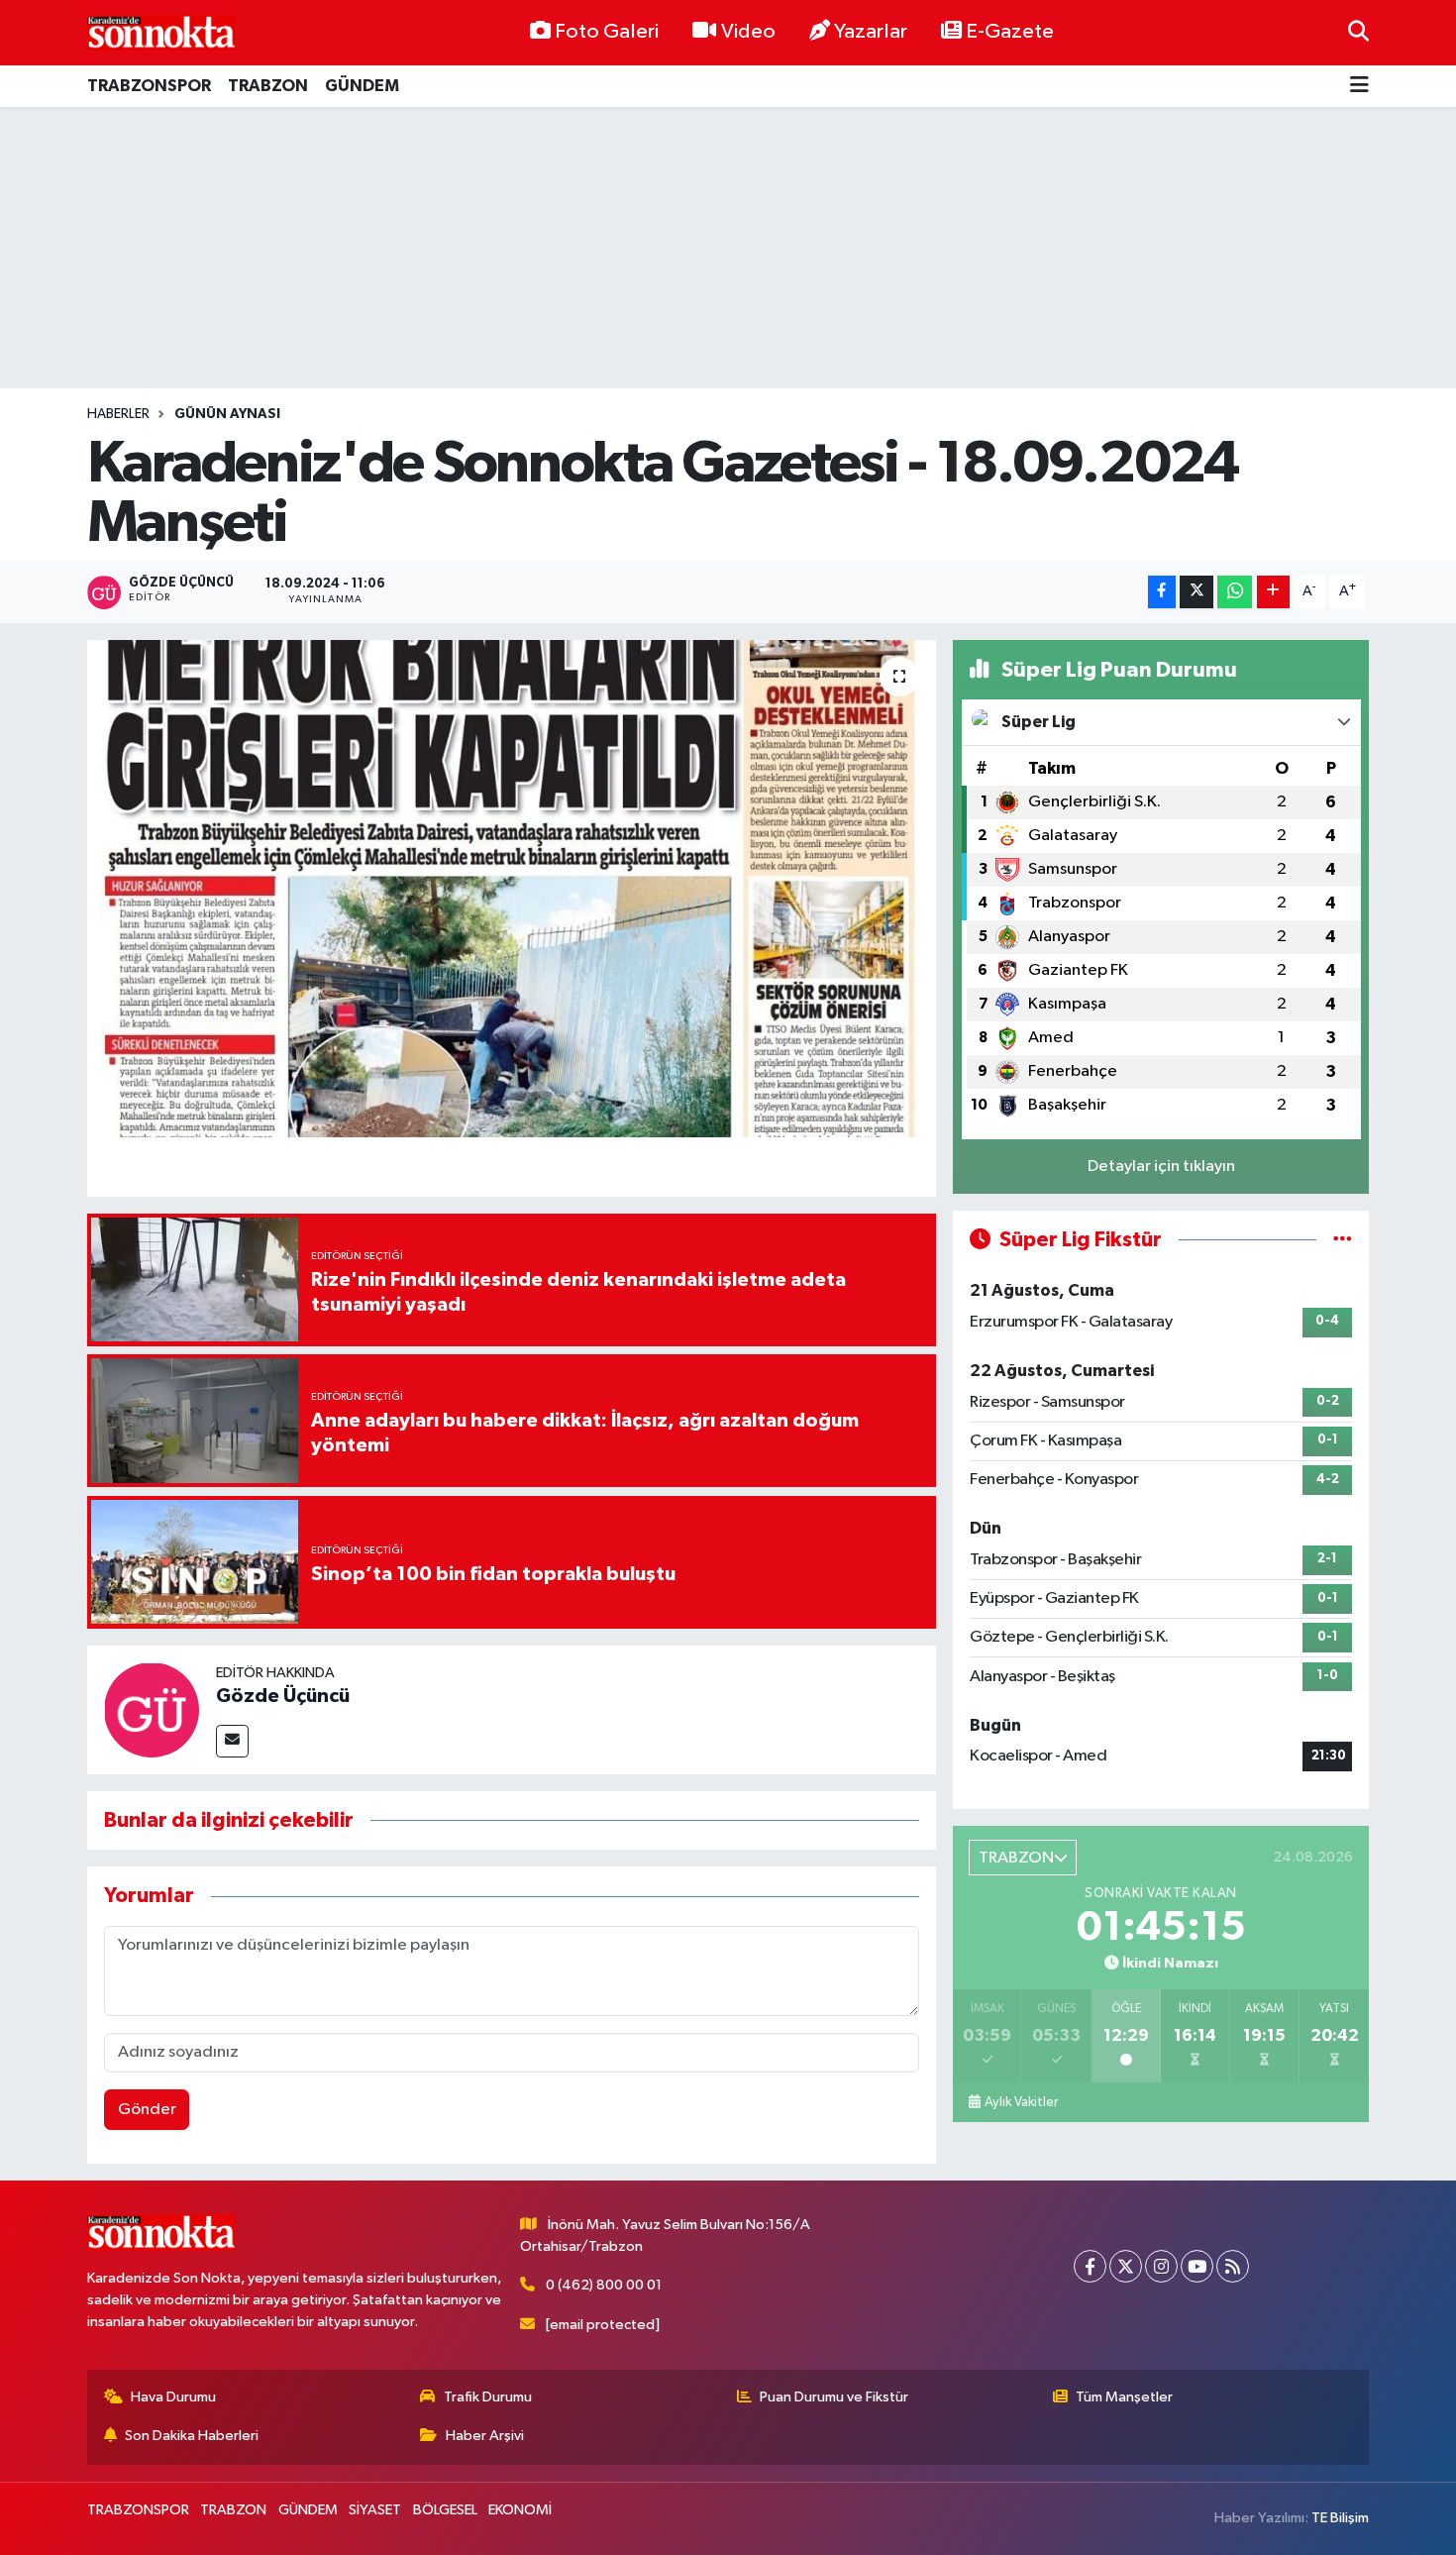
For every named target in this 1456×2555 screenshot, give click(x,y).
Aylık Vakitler (1021, 2102)
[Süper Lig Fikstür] (1343, 1240)
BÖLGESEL (445, 2510)
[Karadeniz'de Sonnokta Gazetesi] (161, 32)
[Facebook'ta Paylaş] (1162, 592)
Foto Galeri (607, 32)
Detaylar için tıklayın (1161, 1167)
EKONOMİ (520, 2510)
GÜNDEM (362, 86)
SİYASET (375, 2510)
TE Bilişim (1340, 2518)
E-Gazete (1010, 32)
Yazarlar (871, 32)
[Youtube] (1197, 2266)
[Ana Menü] (1359, 87)
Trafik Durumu (488, 2397)
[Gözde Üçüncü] (152, 1709)
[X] (1126, 2266)
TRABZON (268, 86)
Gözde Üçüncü (283, 1696)
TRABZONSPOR (149, 86)
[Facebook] (1090, 2266)
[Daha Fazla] (1273, 592)
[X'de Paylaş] (1196, 592)
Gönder (147, 2110)
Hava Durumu (173, 2397)
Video (748, 32)
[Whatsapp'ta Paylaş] (1235, 592)
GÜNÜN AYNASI (227, 414)
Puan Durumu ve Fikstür (834, 2397)
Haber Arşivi (485, 2436)
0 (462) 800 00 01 (604, 2285)
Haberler (118, 414)
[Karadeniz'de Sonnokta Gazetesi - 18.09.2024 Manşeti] (512, 889)
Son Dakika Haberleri (192, 2436)
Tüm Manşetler (1124, 2397)
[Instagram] (1161, 2266)
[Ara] (1358, 32)
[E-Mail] (232, 1741)
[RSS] (1233, 2266)
